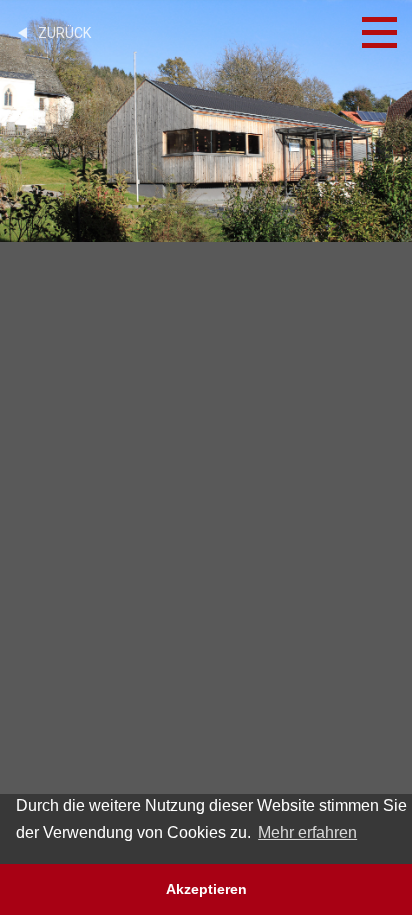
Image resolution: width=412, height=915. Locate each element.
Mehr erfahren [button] (307, 832)
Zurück (61, 33)
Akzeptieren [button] (206, 889)
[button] (18, 458)
